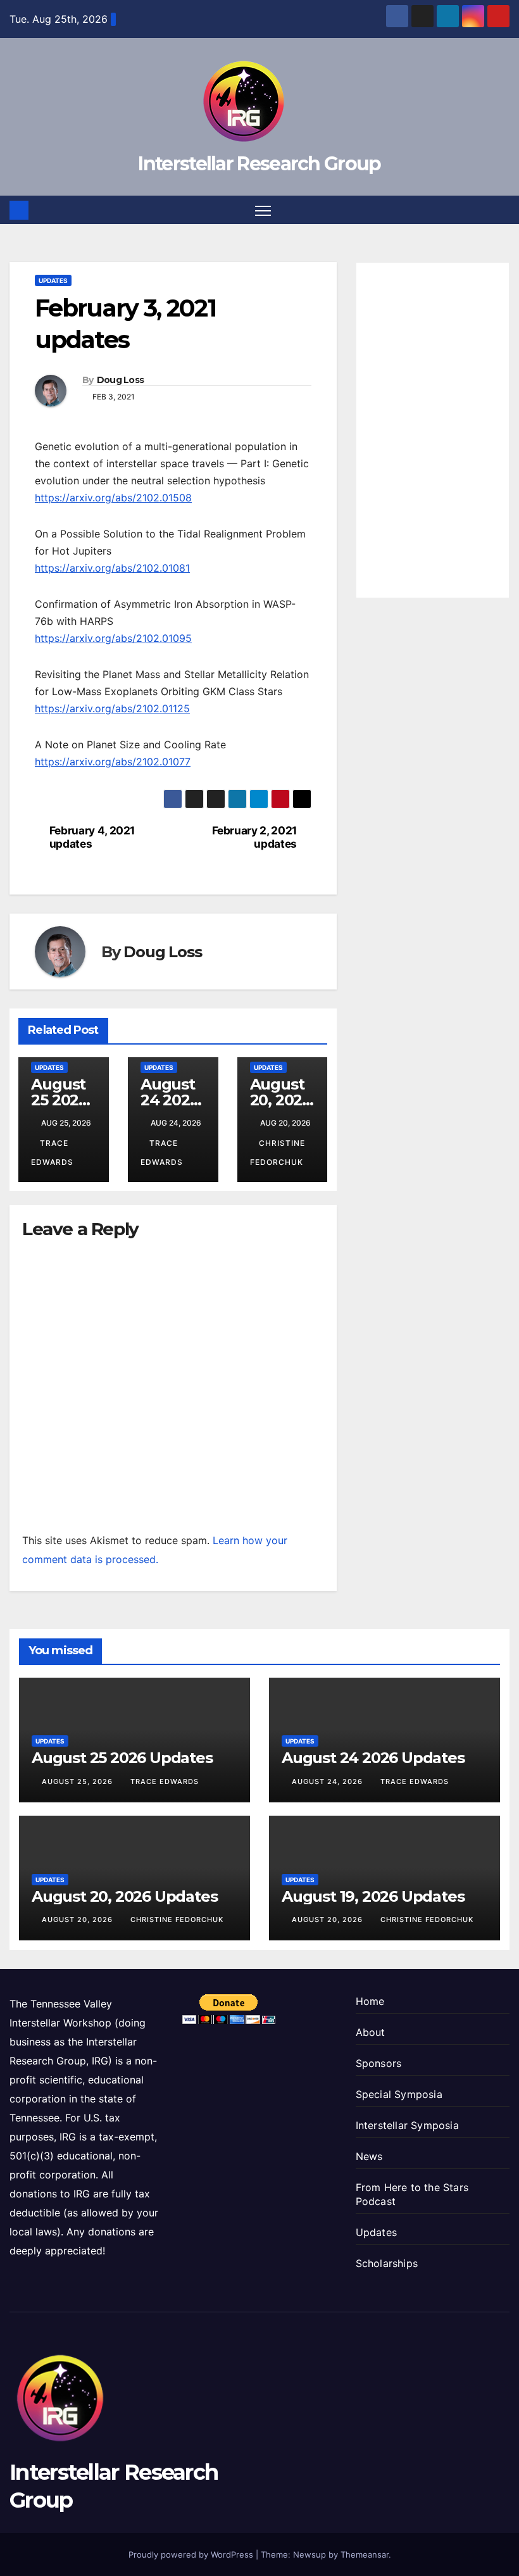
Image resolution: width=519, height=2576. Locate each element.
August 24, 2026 (328, 1781)
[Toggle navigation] (263, 210)
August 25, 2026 (78, 1781)
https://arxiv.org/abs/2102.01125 (112, 708)
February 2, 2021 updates (254, 837)
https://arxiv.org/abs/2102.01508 (113, 498)
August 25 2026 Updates (63, 1100)
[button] (501, 210)
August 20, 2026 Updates (282, 1100)
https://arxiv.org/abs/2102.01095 (113, 638)
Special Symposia (399, 2094)
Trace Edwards (165, 1781)
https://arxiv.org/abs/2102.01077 (113, 762)
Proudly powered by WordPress (192, 2554)
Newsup (310, 2554)
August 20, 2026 (78, 1919)
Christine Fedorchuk (177, 1919)
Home (370, 2001)
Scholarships (387, 2263)
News (369, 2156)
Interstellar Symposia (407, 2125)
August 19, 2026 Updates (373, 1896)
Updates (53, 280)
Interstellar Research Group (259, 164)
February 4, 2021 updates (92, 837)
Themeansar (365, 2554)
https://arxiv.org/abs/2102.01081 (112, 568)
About (371, 2032)
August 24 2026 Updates (172, 1100)
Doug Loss (121, 380)
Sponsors (379, 2063)
